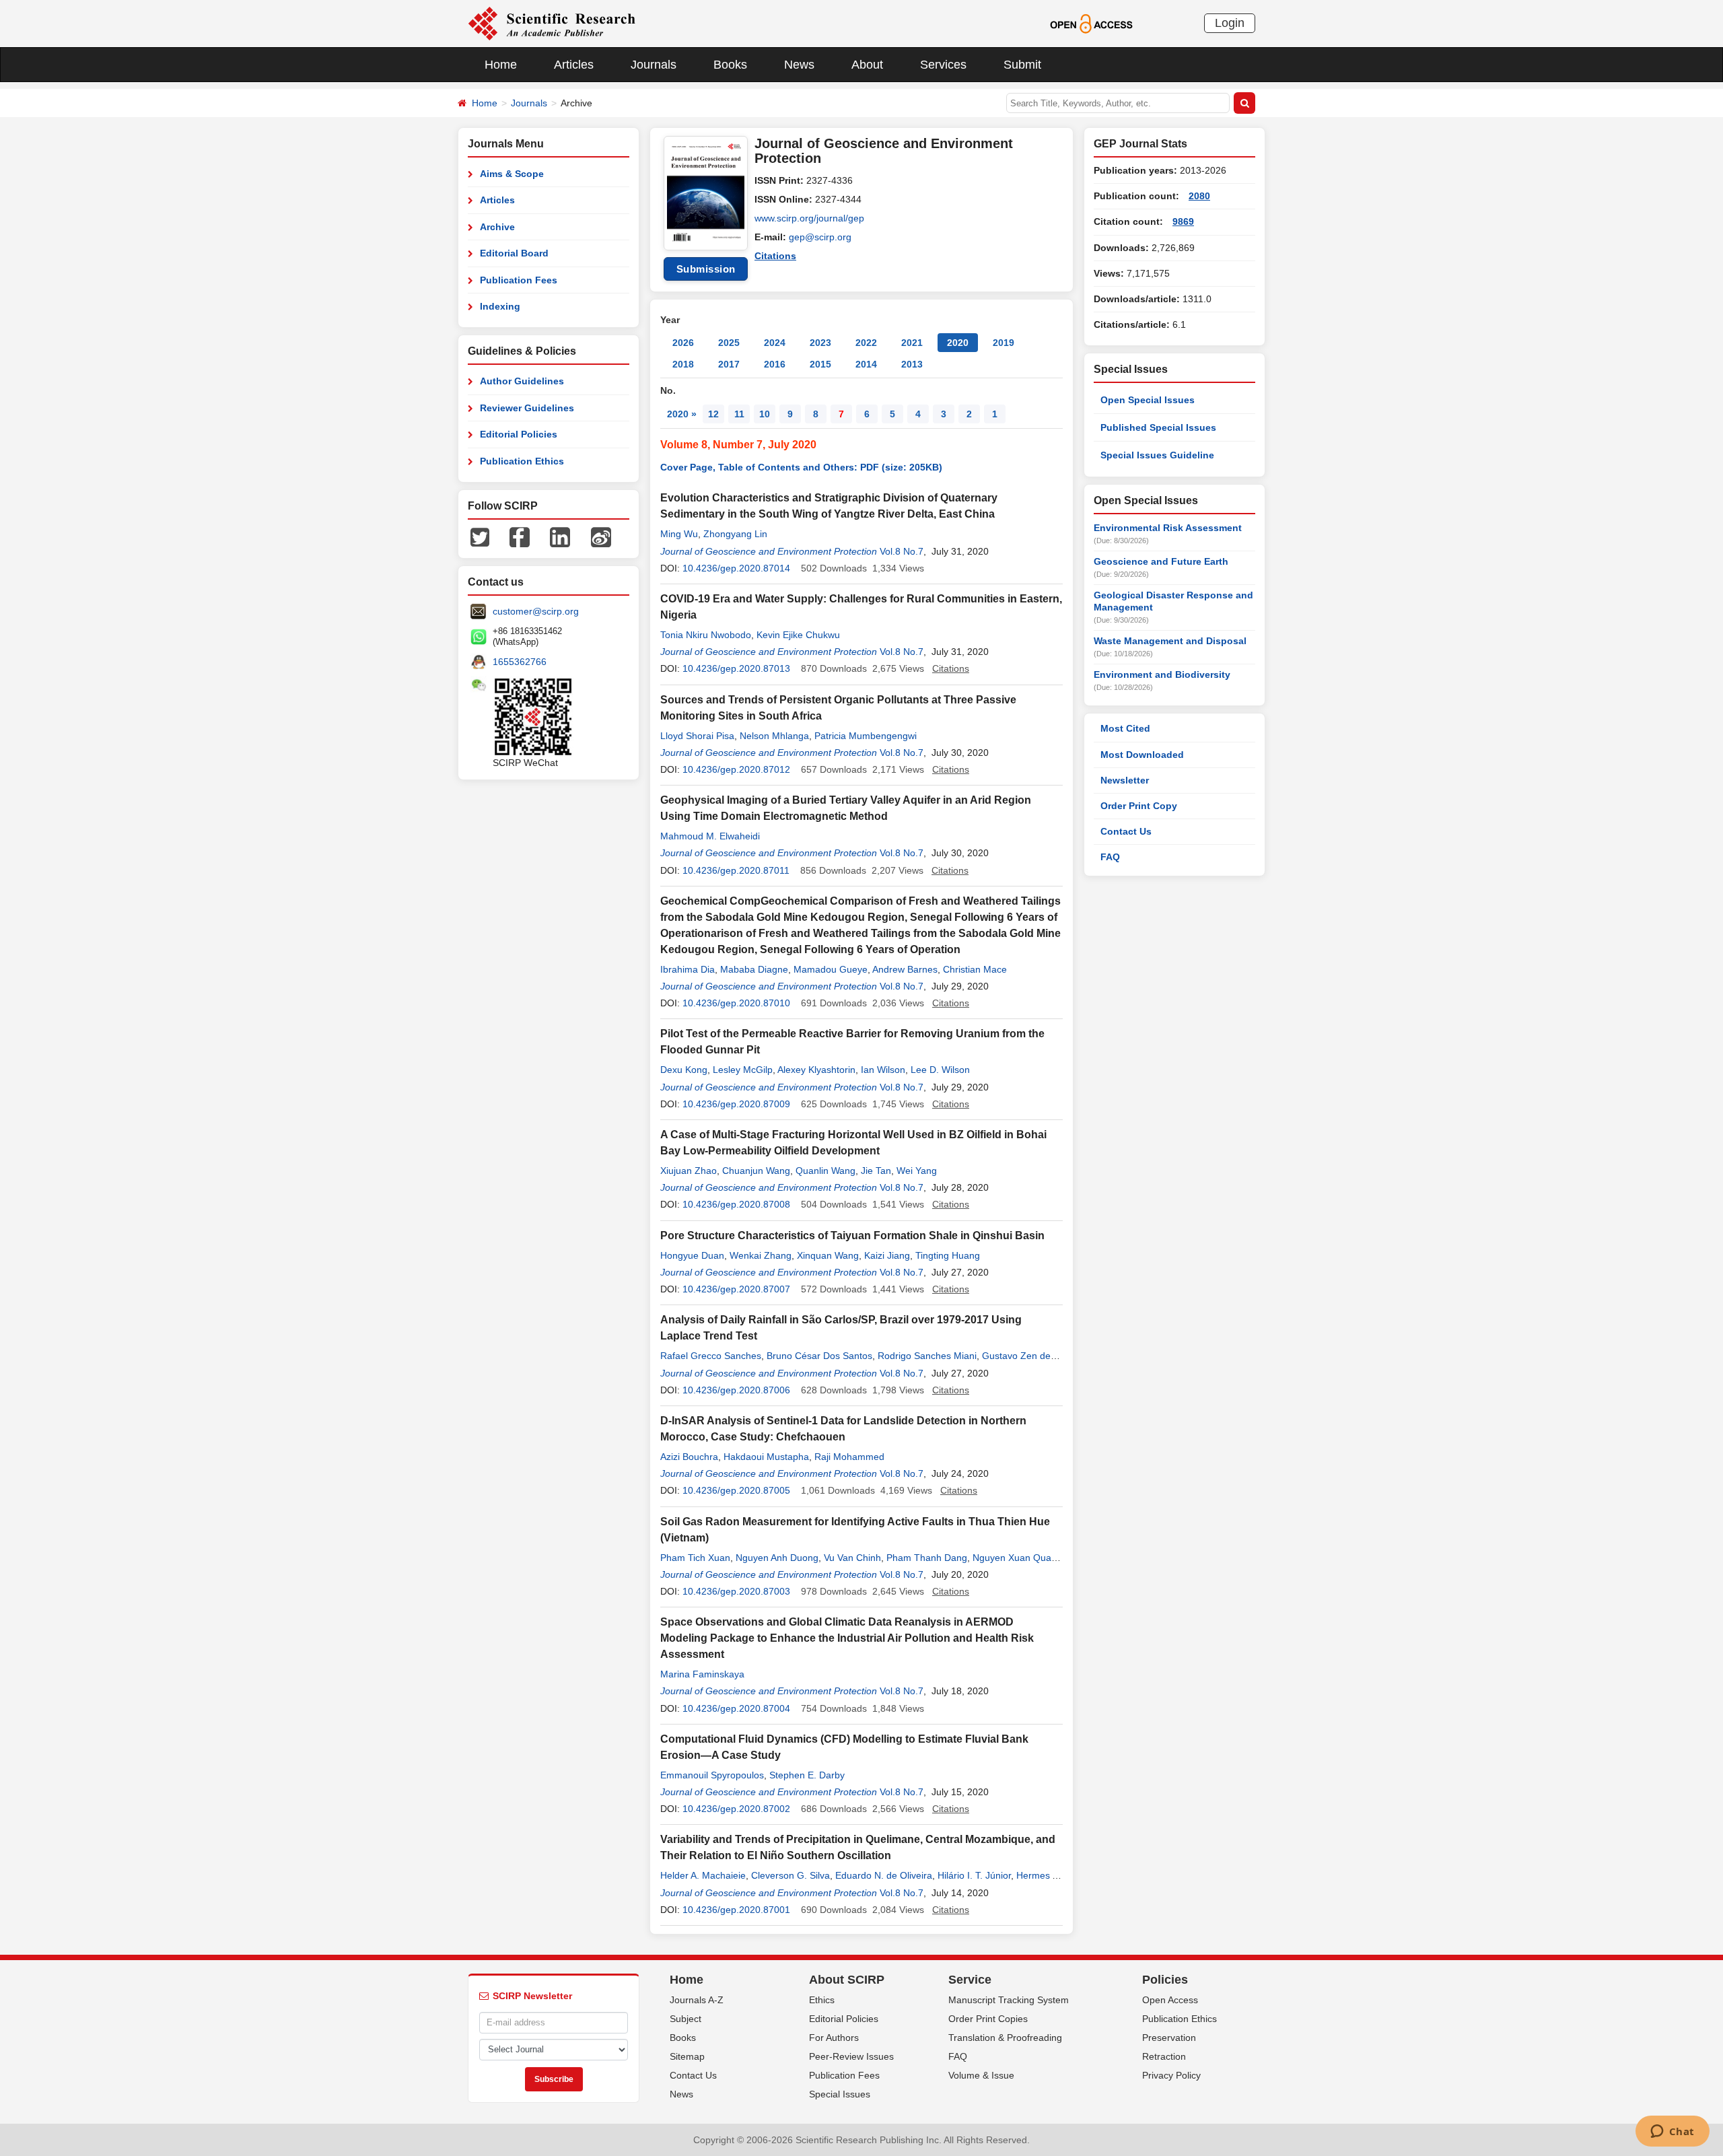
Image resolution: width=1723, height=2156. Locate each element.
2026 (683, 343)
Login (1230, 23)
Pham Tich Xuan (695, 1558)
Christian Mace (975, 969)
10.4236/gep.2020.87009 (736, 1104)
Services (943, 65)
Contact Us (1126, 831)
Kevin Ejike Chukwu (798, 635)
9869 (1183, 221)
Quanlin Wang (825, 1171)
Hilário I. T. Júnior (974, 1875)
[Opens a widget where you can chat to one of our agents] (1672, 2132)
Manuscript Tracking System (1009, 2000)
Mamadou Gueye (831, 969)
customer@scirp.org (536, 611)
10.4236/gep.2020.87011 (736, 870)
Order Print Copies (988, 2019)
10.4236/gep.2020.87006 (736, 1390)
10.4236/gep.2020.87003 (736, 1591)
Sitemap (687, 2056)
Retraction (1164, 2056)
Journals (654, 65)
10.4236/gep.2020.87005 (736, 1490)
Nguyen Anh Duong (777, 1558)
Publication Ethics (522, 461)
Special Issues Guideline (1157, 455)
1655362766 (520, 662)
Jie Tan (876, 1171)
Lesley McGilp (743, 1070)
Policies (1165, 1980)
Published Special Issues (1158, 427)
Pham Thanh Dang (927, 1558)
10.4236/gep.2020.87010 (736, 1003)
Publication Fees (519, 280)
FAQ (1110, 857)
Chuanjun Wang (756, 1171)
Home (501, 65)
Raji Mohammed (849, 1457)
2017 (729, 364)
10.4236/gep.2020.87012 (736, 769)
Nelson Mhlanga (774, 736)
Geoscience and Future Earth (1161, 561)
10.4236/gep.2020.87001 (736, 1910)
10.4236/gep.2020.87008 (736, 1204)
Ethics (822, 2000)
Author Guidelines (522, 381)
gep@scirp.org (820, 237)
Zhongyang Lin (735, 534)
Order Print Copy (1139, 806)
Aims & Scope (512, 174)
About (867, 65)
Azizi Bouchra (689, 1457)
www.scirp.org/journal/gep (809, 218)
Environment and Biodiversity (1162, 674)
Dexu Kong (684, 1070)
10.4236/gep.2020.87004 (736, 1708)
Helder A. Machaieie (703, 1875)
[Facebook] (520, 536)
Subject (685, 2019)
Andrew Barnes (905, 969)
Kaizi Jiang (887, 1255)
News (799, 65)
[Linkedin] (560, 536)
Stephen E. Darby (807, 1775)
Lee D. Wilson (940, 1070)
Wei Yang (917, 1171)
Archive (497, 227)
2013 (912, 364)
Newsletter (1125, 780)
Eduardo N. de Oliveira (884, 1875)
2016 (775, 364)
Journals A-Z (697, 2000)
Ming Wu (679, 534)
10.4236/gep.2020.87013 (736, 668)
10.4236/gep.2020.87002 (736, 1809)
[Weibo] (601, 536)
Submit (1022, 65)
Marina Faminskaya (702, 1674)
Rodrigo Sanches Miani (927, 1356)
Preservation (1169, 2038)
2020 (958, 343)
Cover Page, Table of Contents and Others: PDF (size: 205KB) (801, 467)
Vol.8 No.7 (902, 551)
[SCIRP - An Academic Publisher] (552, 23)
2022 (866, 343)
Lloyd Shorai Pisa (697, 736)
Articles (574, 65)
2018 (683, 364)
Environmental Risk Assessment (1168, 528)
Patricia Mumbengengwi (866, 736)
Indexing (500, 306)
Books (730, 65)
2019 (1004, 343)
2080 (1199, 196)
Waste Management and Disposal (1170, 641)
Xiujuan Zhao (689, 1171)
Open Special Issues (1148, 400)
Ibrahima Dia (688, 969)
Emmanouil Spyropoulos (712, 1775)
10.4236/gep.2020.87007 (736, 1289)
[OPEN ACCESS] (1091, 23)
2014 (866, 364)
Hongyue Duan (692, 1255)
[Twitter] (480, 536)
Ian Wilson (883, 1070)
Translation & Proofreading (1005, 2038)
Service (970, 1980)
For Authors (834, 2038)
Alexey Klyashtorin (816, 1070)
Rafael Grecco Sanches (711, 1356)
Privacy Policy (1171, 2075)
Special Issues (840, 2094)
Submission (706, 269)
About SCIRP (847, 1980)
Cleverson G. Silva (790, 1875)
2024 (775, 343)
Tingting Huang (948, 1255)
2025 (729, 343)
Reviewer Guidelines (527, 408)
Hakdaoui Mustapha (766, 1457)
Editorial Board (514, 253)
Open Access (1170, 2000)
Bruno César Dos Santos (819, 1356)
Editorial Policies (519, 434)
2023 (820, 343)
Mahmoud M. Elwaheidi (710, 836)
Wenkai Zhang (761, 1255)
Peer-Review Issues (851, 2056)
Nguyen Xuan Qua (1012, 1558)
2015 (820, 364)
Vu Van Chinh (852, 1558)
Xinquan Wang (828, 1255)
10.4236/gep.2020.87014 (736, 568)
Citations (775, 256)
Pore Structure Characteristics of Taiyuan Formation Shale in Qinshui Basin (852, 1236)
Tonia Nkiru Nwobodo (706, 635)
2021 (912, 343)
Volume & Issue (981, 2075)
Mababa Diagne (754, 969)
